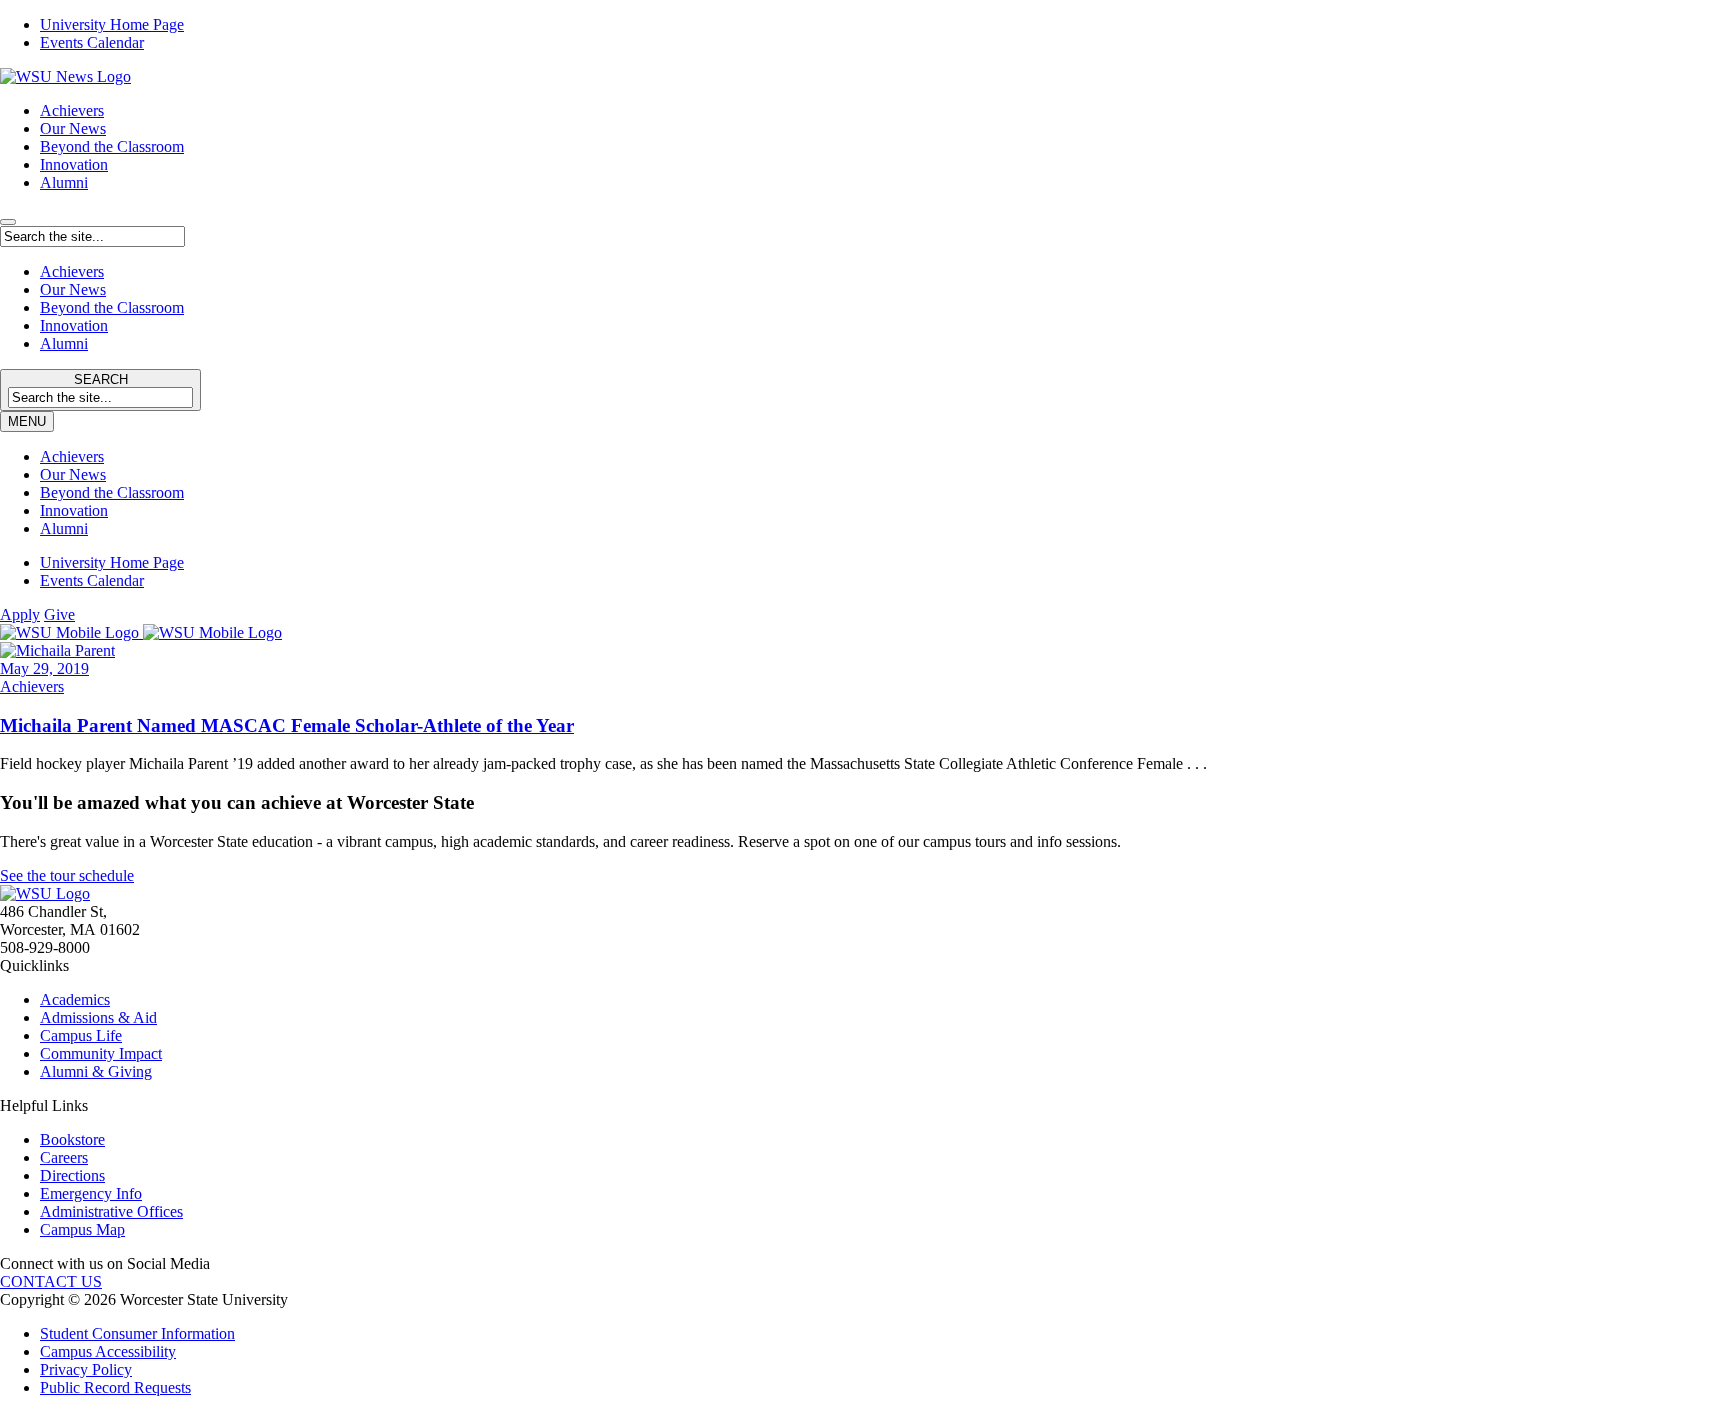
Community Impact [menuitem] (101, 1053)
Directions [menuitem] (72, 1175)
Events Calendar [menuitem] (92, 42)
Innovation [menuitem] (74, 510)
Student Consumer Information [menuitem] (137, 1333)
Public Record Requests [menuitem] (115, 1387)
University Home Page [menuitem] (112, 24)
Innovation (74, 164)
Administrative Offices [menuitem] (111, 1211)
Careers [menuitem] (64, 1157)
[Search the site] (8, 222)
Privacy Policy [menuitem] (86, 1369)
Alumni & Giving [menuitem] (96, 1071)
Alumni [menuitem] (64, 528)
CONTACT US (51, 1281)
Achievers (72, 110)
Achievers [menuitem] (72, 456)
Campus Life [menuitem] (81, 1035)
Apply (20, 614)
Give (59, 614)
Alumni (64, 182)
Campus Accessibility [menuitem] (108, 1351)
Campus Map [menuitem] (82, 1229)
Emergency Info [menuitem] (91, 1193)
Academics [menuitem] (75, 999)
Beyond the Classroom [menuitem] (112, 492)
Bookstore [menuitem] (72, 1139)
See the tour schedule (67, 875)
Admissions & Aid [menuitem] (98, 1017)
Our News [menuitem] (73, 474)
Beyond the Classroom (112, 146)
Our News (73, 128)
